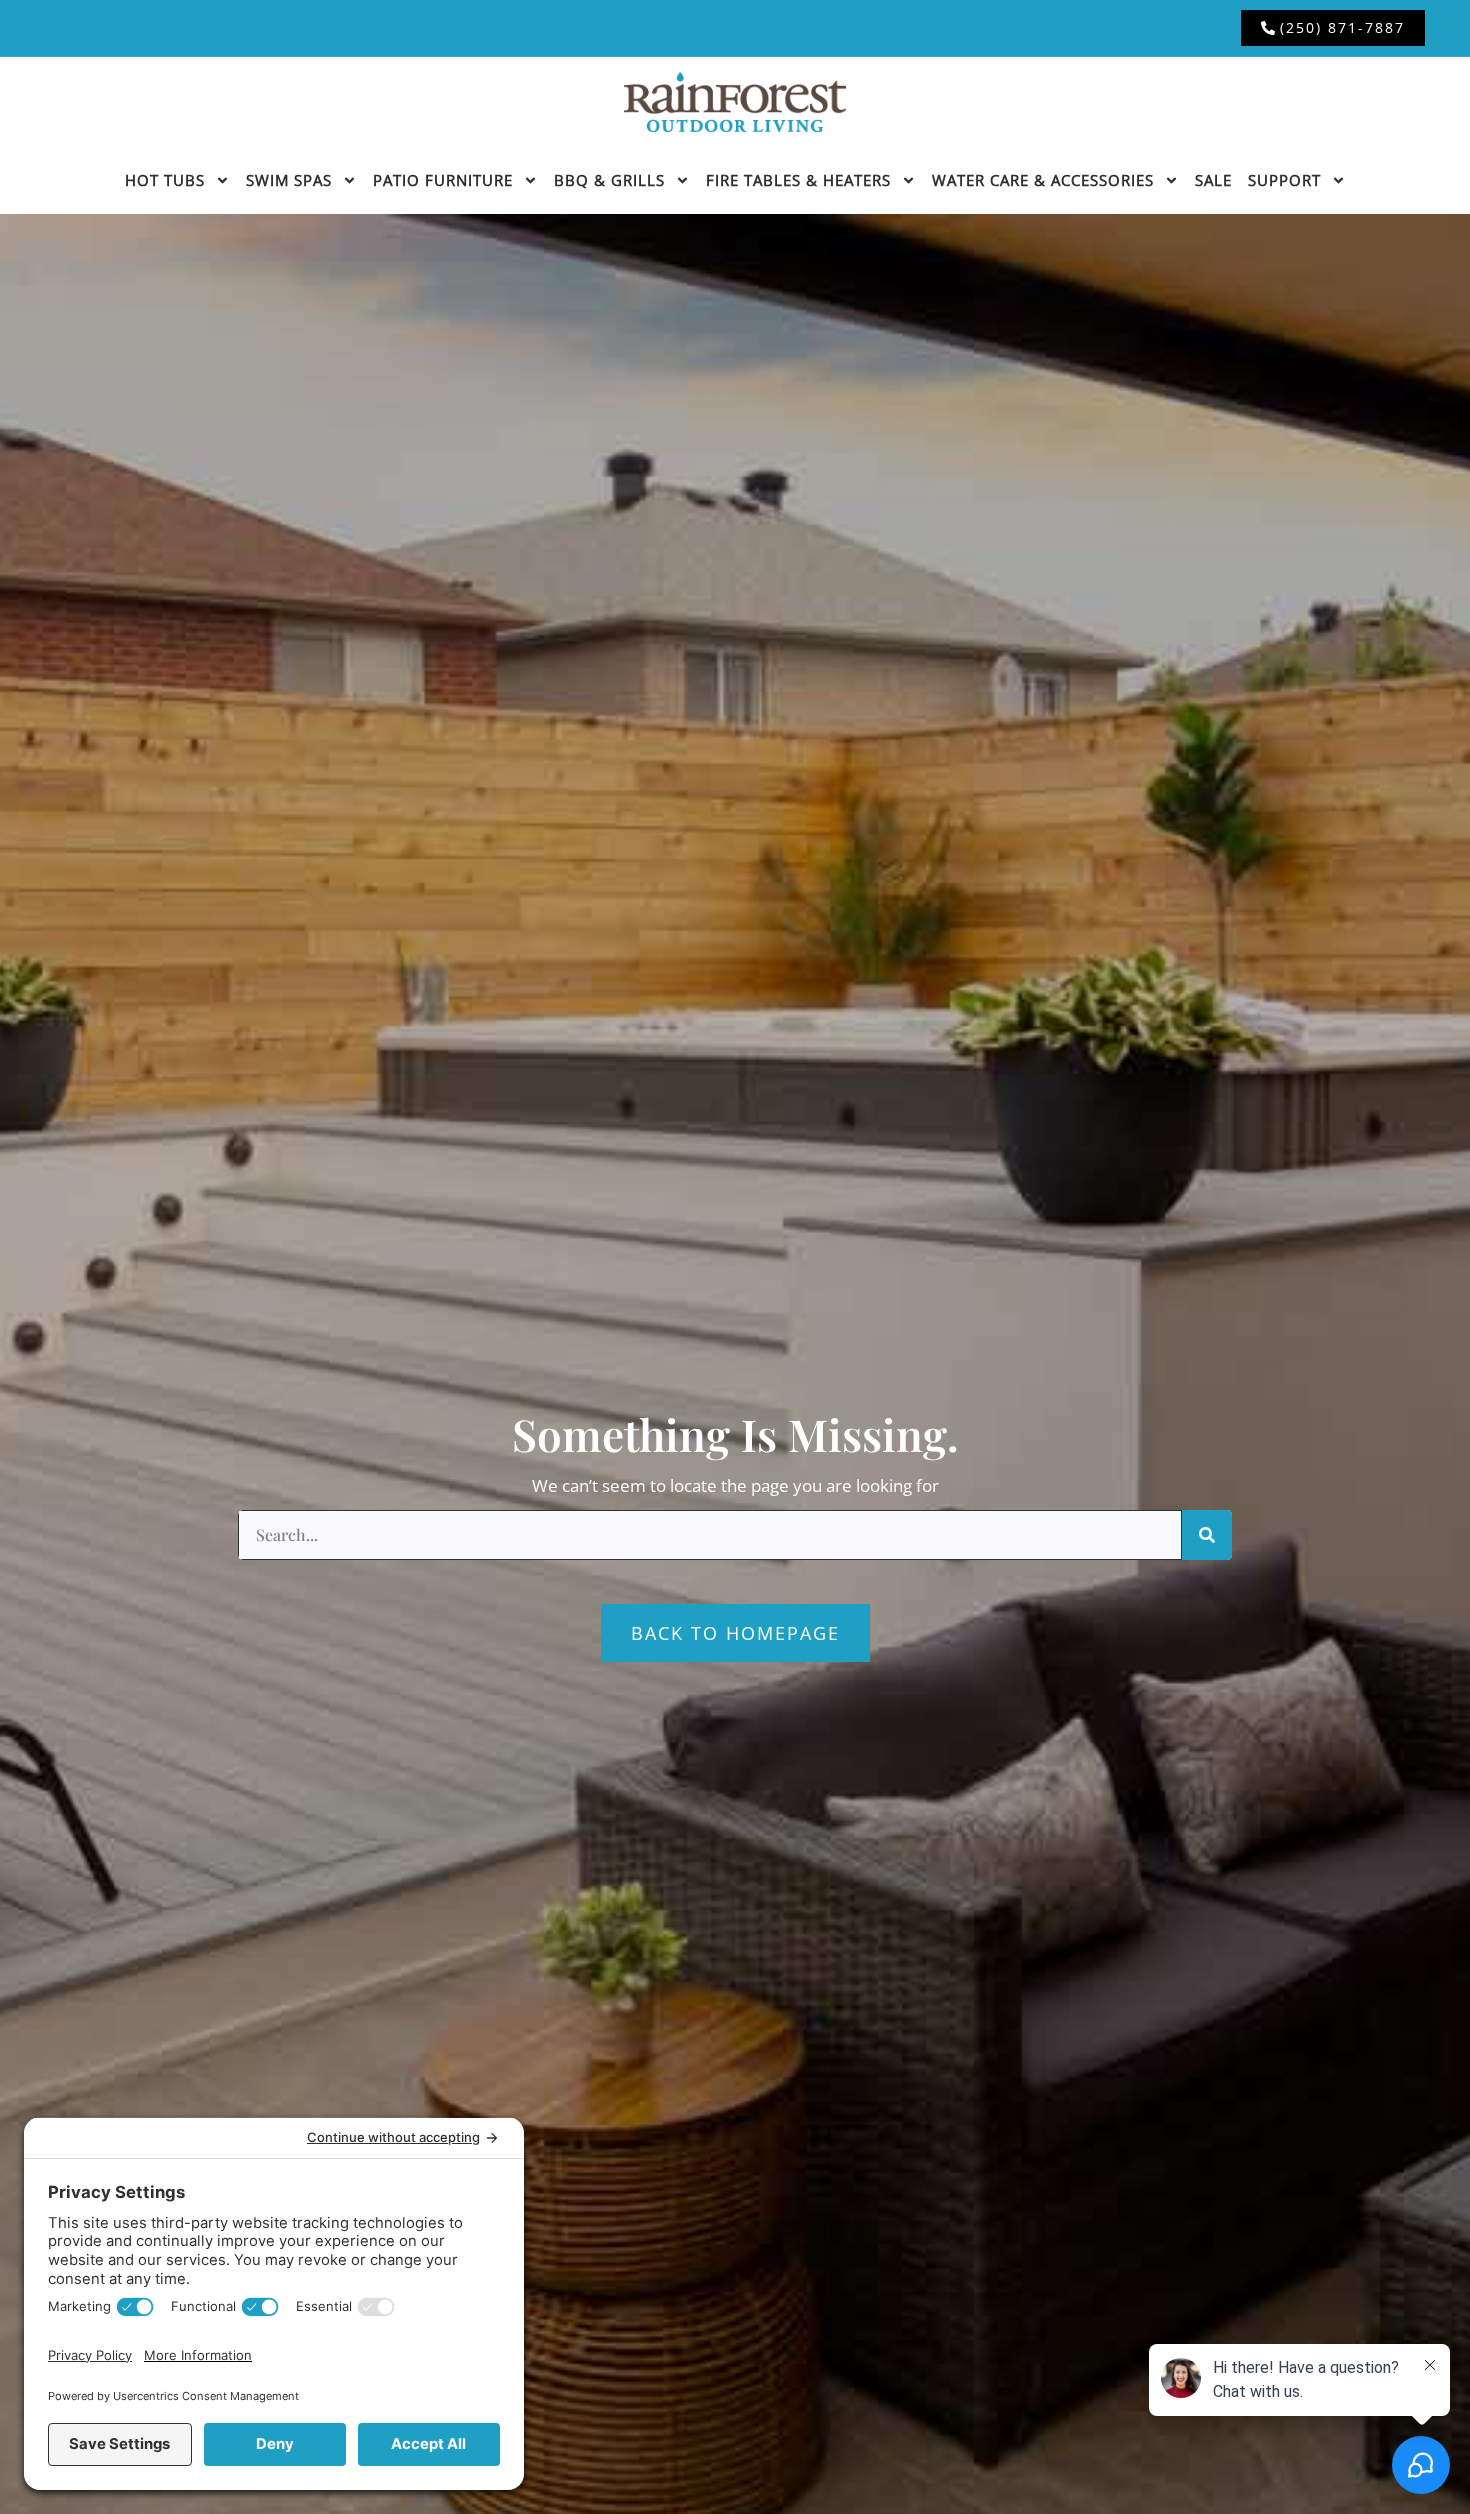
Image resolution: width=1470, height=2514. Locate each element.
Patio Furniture (443, 180)
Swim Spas (289, 180)
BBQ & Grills (609, 180)
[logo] (735, 102)
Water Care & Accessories (1043, 180)
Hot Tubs (165, 180)
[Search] (1207, 1535)
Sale (1213, 180)
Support (1284, 180)
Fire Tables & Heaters (798, 180)
